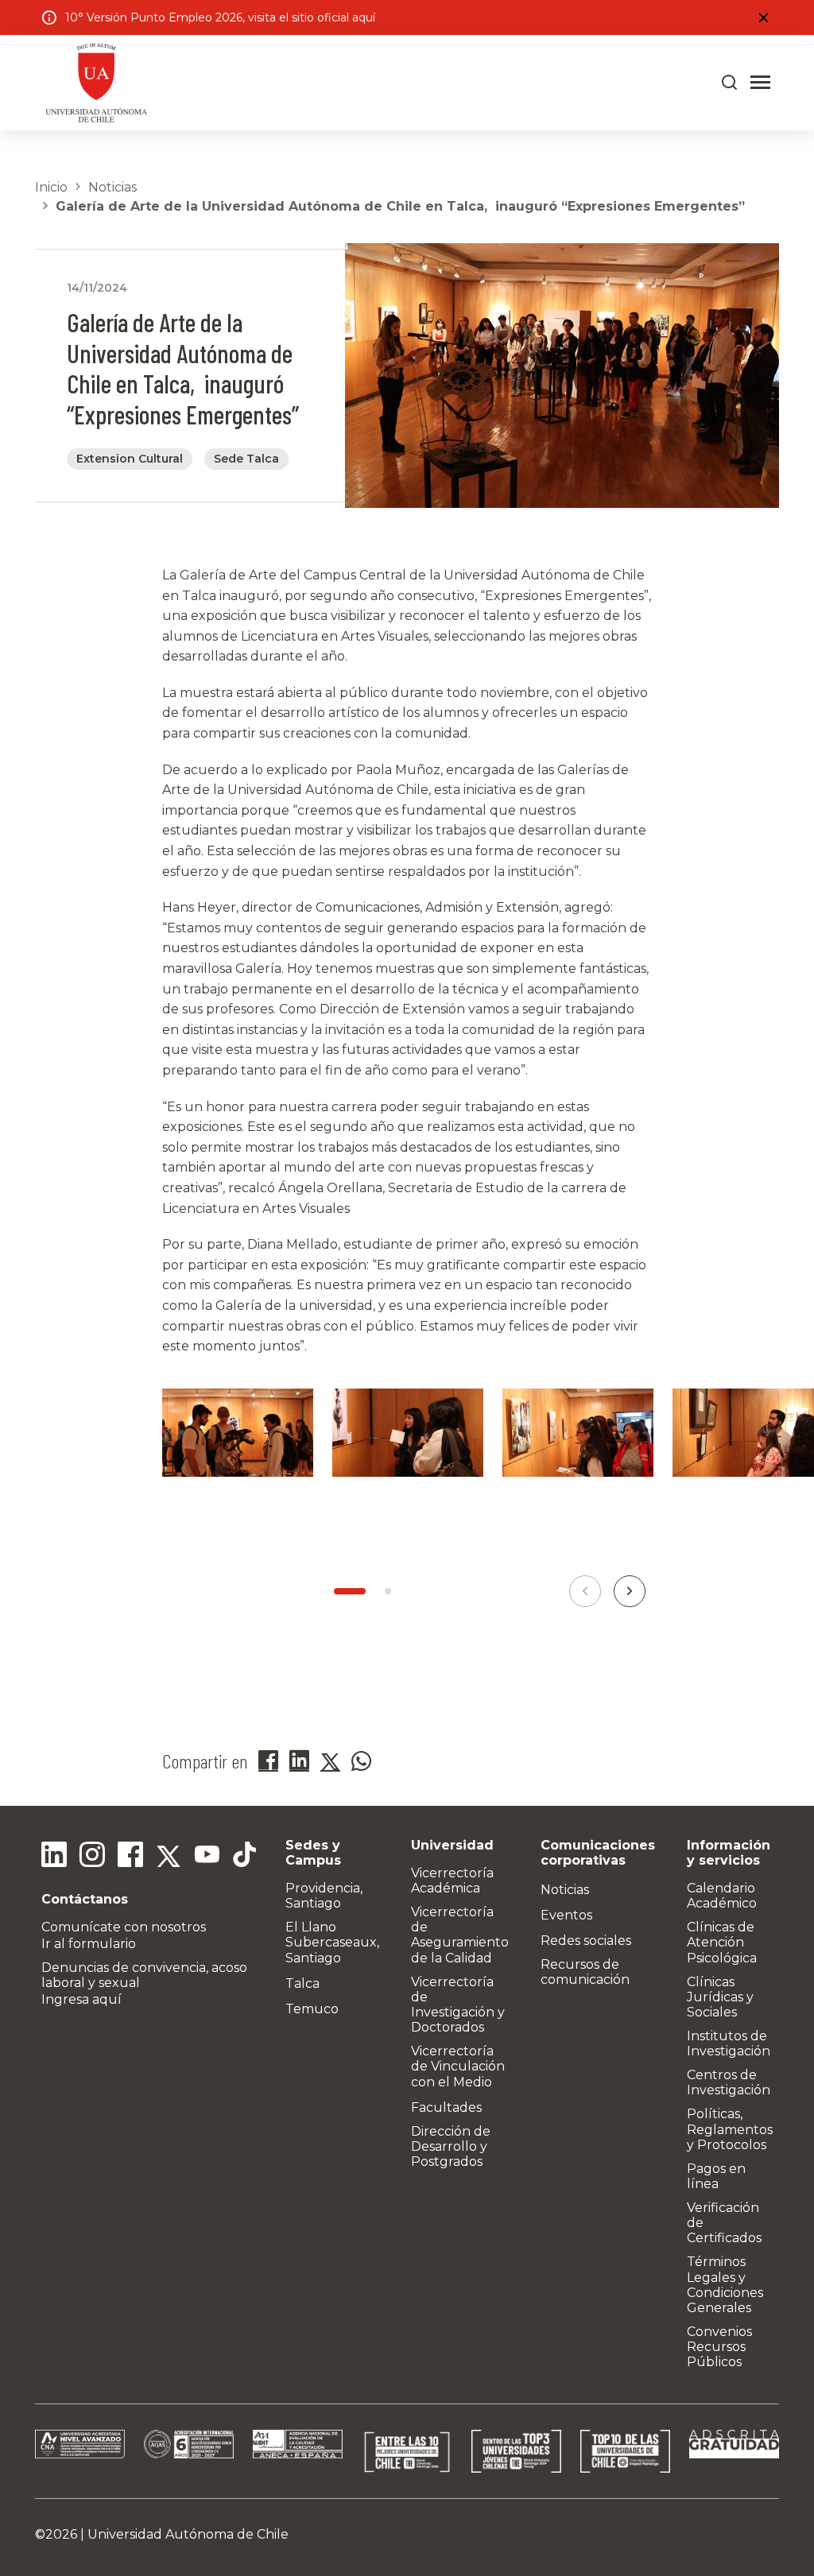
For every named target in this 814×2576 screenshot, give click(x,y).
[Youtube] (207, 1857)
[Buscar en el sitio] (730, 83)
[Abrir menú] (760, 83)
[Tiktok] (245, 1857)
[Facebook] (130, 1857)
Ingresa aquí (81, 1999)
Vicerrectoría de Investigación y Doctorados (458, 2005)
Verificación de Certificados (724, 2223)
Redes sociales (586, 1941)
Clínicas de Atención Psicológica (722, 1942)
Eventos (566, 1915)
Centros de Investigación (729, 2082)
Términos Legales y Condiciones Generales (725, 2285)
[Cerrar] (763, 17)
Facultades (446, 2107)
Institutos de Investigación (729, 2043)
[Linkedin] (54, 1857)
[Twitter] (169, 1857)
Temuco (312, 2009)
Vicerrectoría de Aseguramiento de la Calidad (460, 1935)
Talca (302, 1983)
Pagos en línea (716, 2176)
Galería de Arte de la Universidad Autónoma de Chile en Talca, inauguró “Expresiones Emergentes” (400, 206)
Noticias (112, 187)
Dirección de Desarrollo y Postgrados (451, 2146)
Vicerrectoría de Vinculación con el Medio (458, 2066)
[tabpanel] (238, 1453)
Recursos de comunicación (585, 1972)
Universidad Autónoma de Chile (188, 2534)
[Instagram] (92, 1857)
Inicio (51, 187)
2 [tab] (388, 1591)
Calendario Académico (722, 1896)
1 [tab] (350, 1591)
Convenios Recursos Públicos (719, 2347)
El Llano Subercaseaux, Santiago (332, 1942)
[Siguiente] (630, 1591)
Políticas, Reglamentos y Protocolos (730, 2129)
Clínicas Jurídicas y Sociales (720, 1997)
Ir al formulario (89, 1944)
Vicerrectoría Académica (452, 1881)
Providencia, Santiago (324, 1896)
